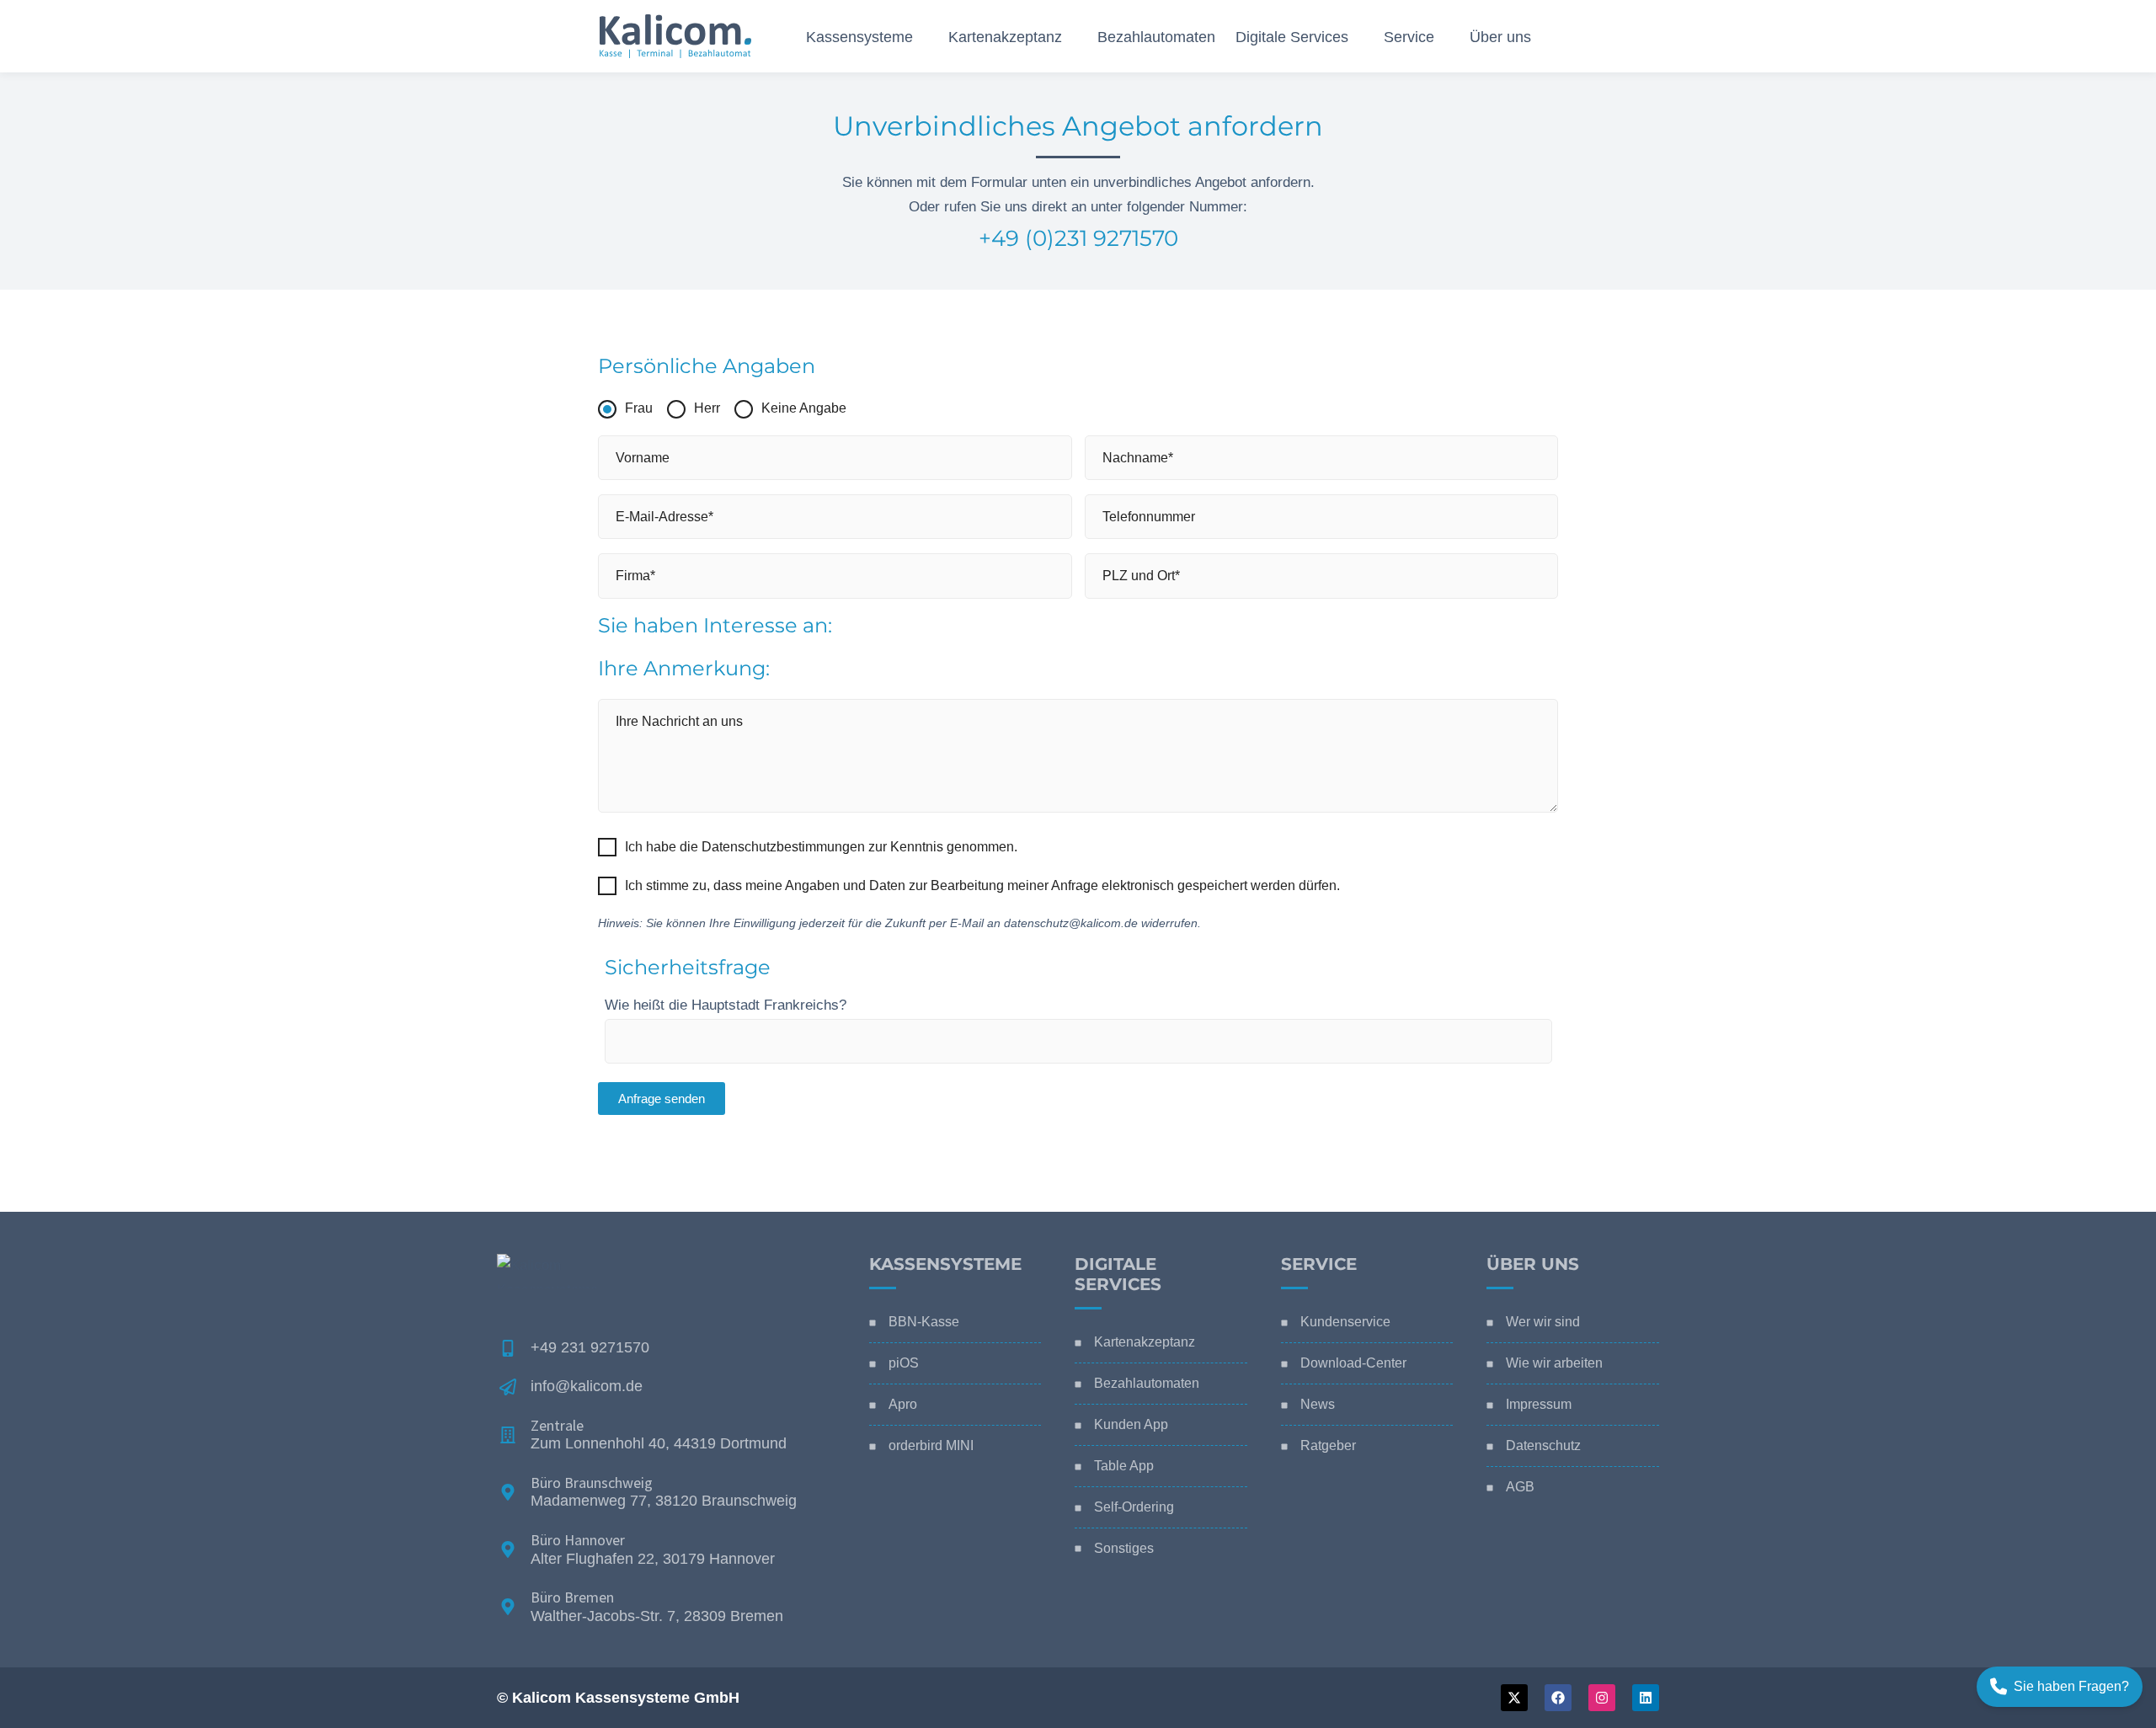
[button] (921, 37)
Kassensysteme (945, 1264)
